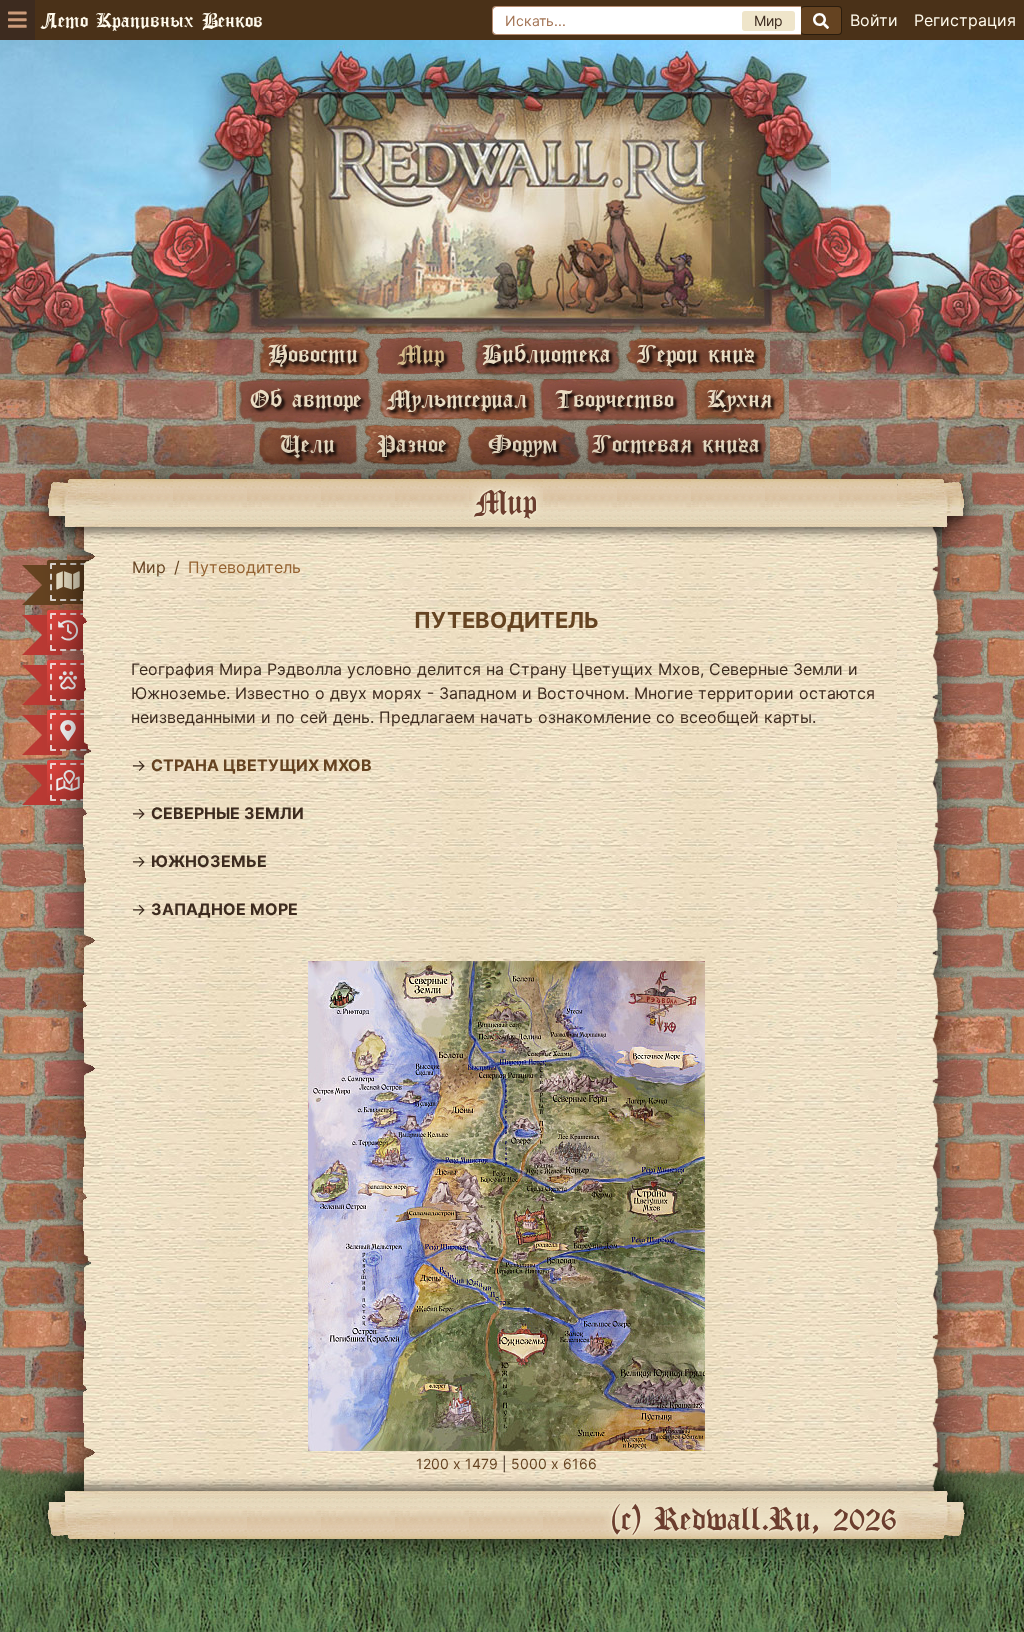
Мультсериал (457, 398)
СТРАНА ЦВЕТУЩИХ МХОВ (261, 765)
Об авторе (306, 398)
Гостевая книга (676, 443)
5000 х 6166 (554, 1463)
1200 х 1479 (457, 1463)
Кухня (739, 398)
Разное (412, 443)
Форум (523, 443)
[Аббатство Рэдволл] (512, 207)
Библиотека (546, 353)
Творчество (614, 398)
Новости (313, 353)
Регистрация (965, 20)
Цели (307, 443)
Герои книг (696, 353)
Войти (874, 20)
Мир (421, 353)
